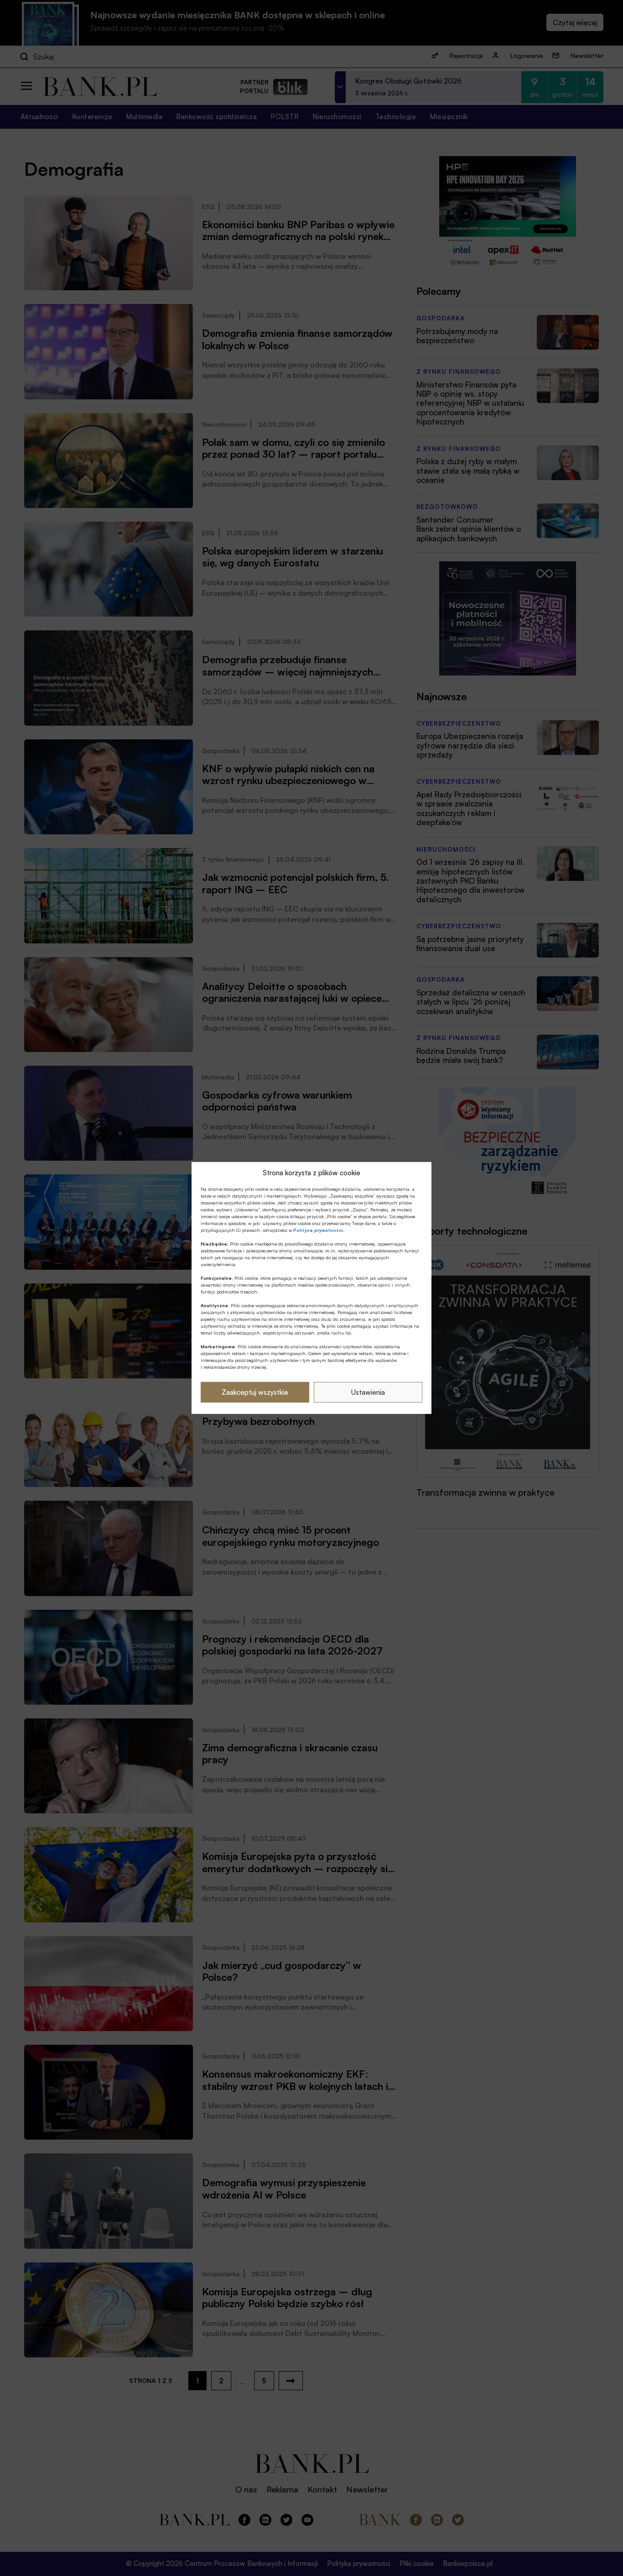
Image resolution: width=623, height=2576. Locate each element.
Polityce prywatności (318, 1230)
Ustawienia (368, 1392)
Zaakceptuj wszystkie (255, 1392)
